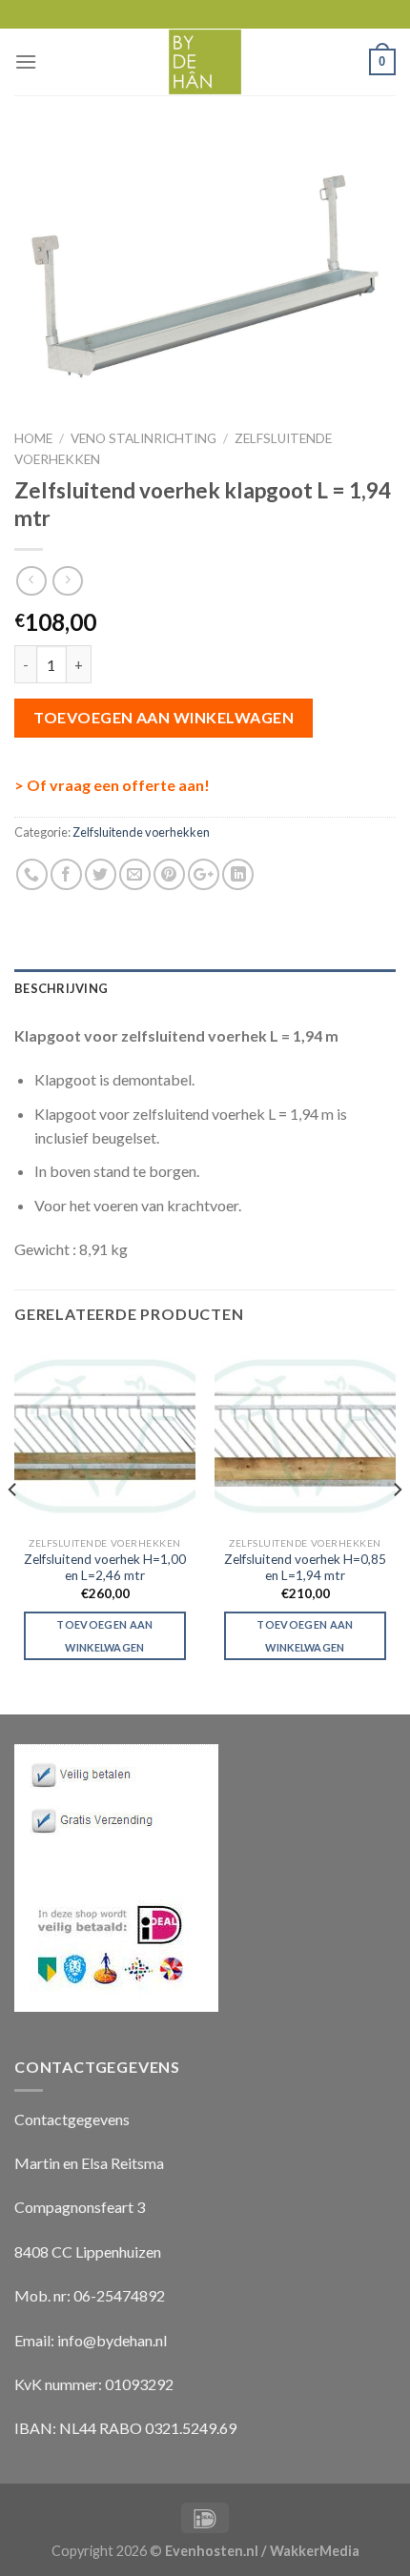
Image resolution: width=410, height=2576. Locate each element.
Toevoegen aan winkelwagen (164, 717)
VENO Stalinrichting (143, 438)
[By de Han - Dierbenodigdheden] (205, 62)
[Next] (397, 1528)
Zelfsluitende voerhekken (141, 832)
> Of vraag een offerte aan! (112, 785)
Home (33, 438)
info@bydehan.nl (112, 2340)
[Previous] (13, 1528)
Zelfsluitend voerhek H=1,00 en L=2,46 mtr (105, 1568)
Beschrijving (61, 988)
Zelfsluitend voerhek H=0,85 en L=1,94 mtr (305, 1568)
